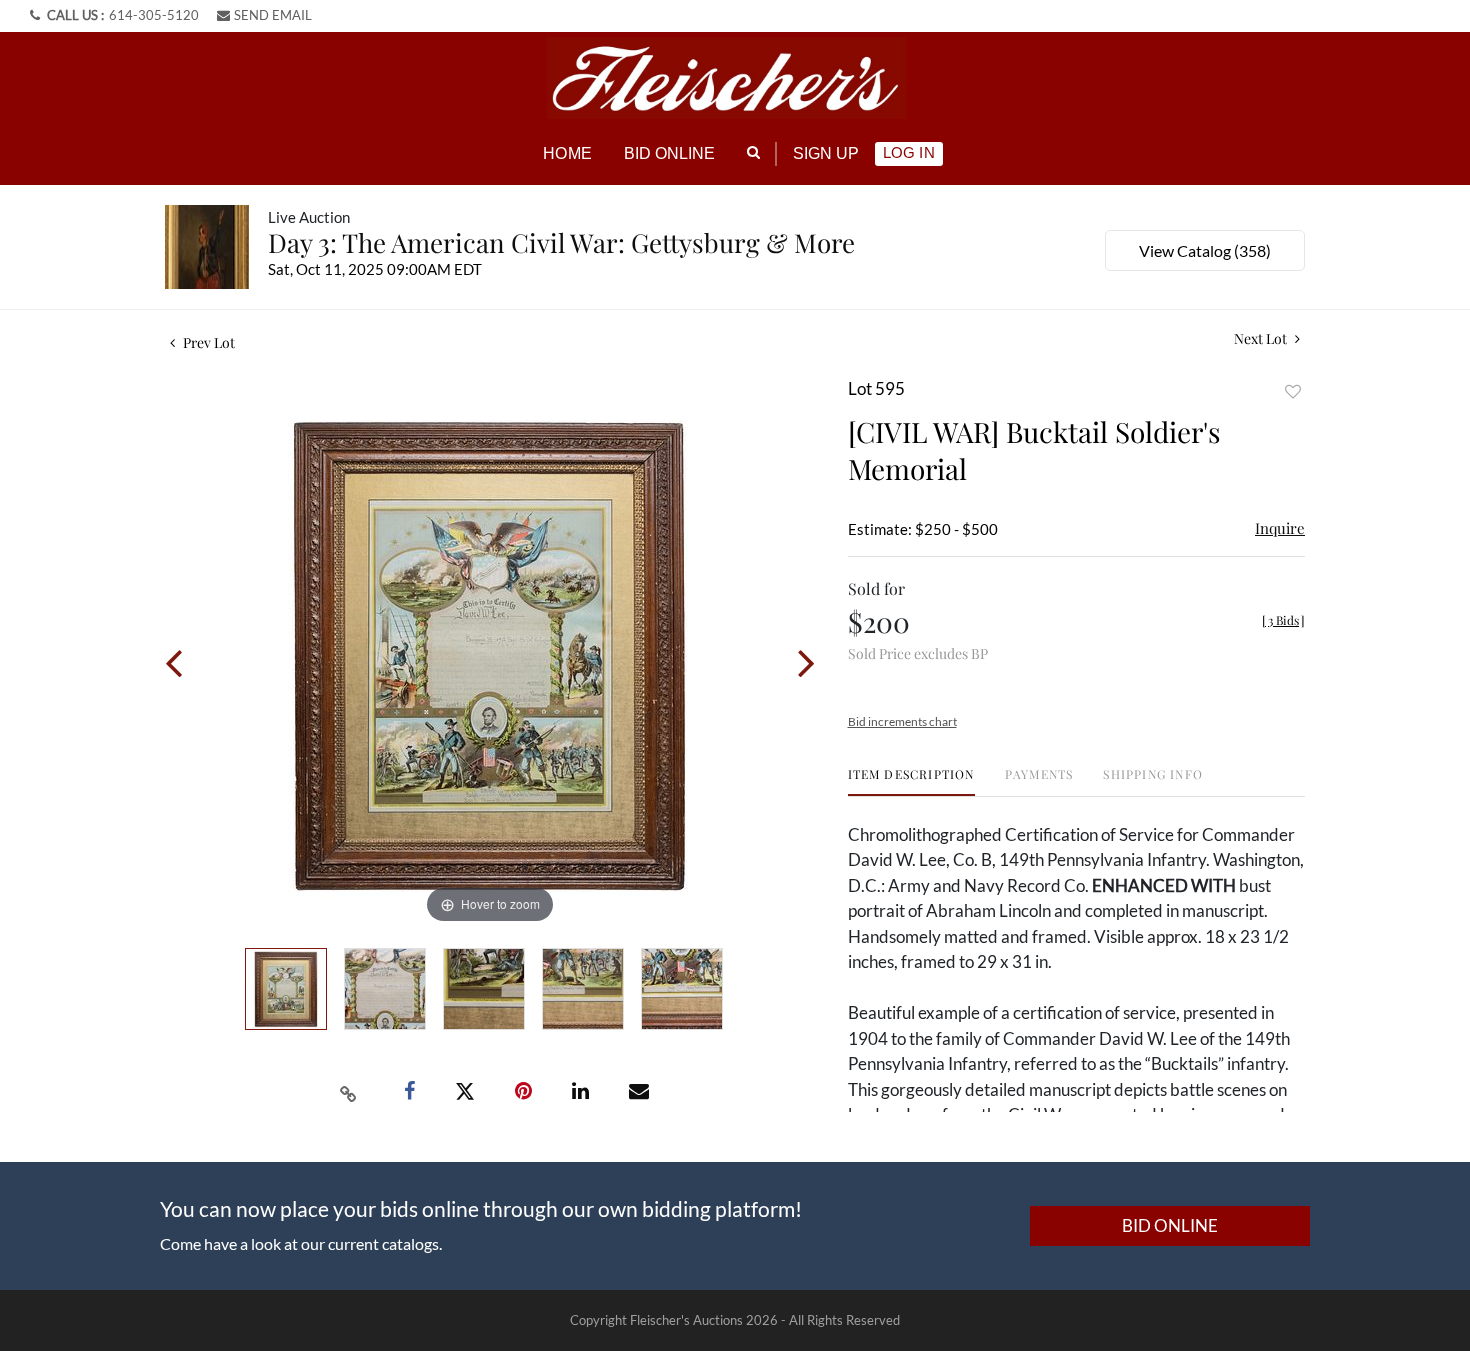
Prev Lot (207, 342)
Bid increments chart (902, 721)
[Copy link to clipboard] (349, 1092)
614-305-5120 (154, 15)
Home (567, 153)
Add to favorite (1293, 391)
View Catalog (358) (1205, 250)
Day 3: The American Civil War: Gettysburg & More (561, 242)
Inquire (1280, 528)
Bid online (670, 153)
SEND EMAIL (273, 15)
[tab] (911, 781)
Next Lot (1262, 338)
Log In (908, 152)
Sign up (826, 153)
